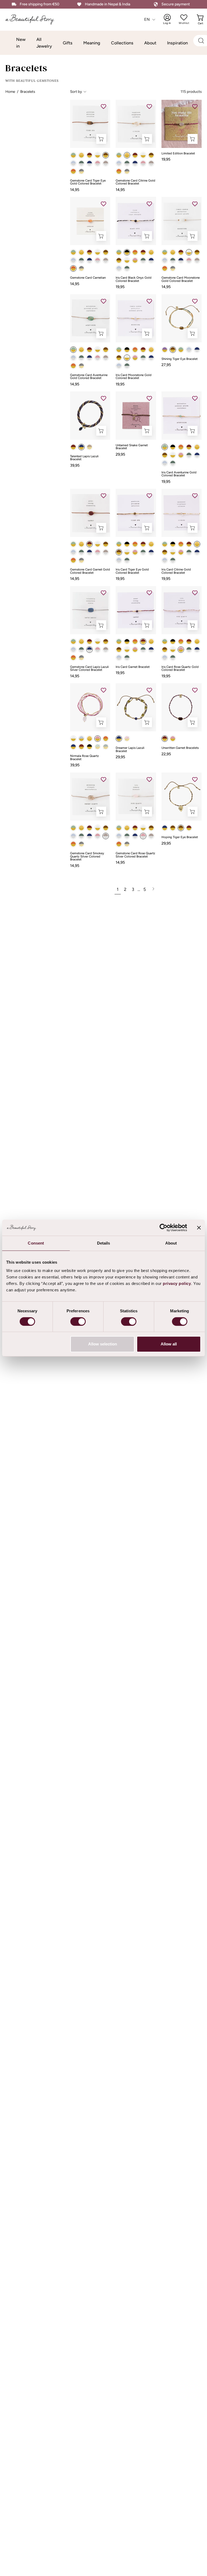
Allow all (169, 1344)
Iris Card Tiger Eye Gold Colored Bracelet (132, 571)
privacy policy (177, 1283)
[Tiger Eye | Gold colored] (106, 155)
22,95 (166, 754)
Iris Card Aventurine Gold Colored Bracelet (179, 474)
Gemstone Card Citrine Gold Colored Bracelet (135, 182)
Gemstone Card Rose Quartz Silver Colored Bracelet (135, 855)
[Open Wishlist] (184, 17)
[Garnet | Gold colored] (89, 155)
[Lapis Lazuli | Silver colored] (89, 163)
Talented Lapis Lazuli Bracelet (84, 458)
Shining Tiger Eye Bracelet (180, 359)
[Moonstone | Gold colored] (98, 155)
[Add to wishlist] (103, 107)
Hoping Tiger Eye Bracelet (180, 837)
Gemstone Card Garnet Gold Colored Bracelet (90, 571)
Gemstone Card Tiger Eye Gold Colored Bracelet (88, 182)
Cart (201, 19)
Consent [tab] (36, 1243)
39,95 (75, 465)
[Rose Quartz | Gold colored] (135, 260)
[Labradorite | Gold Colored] (106, 747)
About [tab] (171, 1243)
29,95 (120, 454)
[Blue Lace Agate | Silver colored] (73, 163)
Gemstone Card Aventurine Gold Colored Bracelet (89, 377)
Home (10, 91)
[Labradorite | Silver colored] (81, 163)
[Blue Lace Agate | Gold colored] (81, 739)
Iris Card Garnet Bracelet (133, 667)
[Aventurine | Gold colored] (73, 155)
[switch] (78, 1321)
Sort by (76, 91)
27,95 (166, 365)
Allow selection (103, 1344)
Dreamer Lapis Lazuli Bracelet (130, 750)
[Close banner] (199, 1228)
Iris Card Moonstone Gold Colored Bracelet (134, 377)
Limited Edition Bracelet (178, 154)
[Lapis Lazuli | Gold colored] (81, 447)
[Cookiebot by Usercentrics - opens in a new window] (163, 1228)
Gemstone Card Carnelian (88, 278)
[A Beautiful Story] (34, 20)
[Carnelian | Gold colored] (73, 171)
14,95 (75, 190)
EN (147, 19)
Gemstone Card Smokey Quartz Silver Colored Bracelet (87, 857)
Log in (171, 19)
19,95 (166, 159)
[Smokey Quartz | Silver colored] (106, 163)
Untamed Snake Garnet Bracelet (132, 447)
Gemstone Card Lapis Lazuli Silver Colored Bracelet (89, 669)
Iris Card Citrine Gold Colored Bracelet (176, 571)
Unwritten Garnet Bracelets (180, 748)
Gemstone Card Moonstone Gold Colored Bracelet (181, 279)
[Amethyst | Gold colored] (165, 350)
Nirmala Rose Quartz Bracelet (84, 758)
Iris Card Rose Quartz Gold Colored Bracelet (180, 669)
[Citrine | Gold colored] (81, 155)
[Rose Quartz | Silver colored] (98, 163)
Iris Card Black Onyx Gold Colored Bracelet (134, 279)
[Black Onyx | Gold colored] (81, 171)
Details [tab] (104, 1243)
